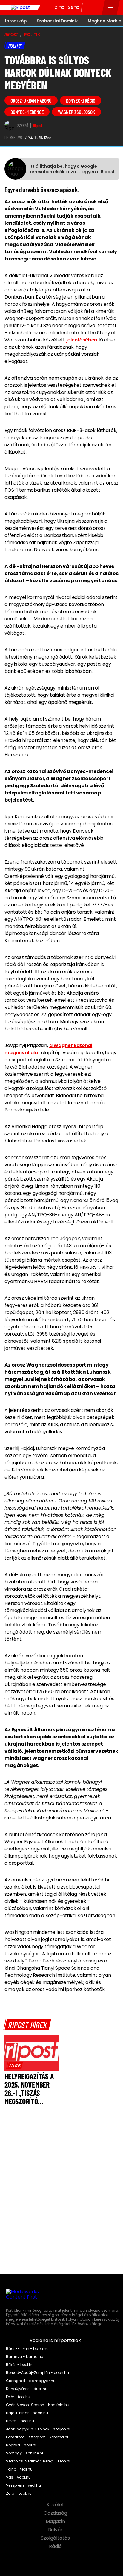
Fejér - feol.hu (18, 2397)
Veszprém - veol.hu (23, 2485)
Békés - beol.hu (20, 2365)
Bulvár (56, 2530)
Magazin (56, 2521)
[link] (15, 2066)
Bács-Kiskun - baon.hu (27, 2349)
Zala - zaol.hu (19, 2493)
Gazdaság (56, 2513)
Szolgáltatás (56, 2538)
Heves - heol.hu (20, 2421)
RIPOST (11, 35)
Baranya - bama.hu (25, 2357)
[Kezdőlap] (20, 7)
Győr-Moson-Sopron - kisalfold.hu (38, 2405)
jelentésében (82, 340)
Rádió (56, 2547)
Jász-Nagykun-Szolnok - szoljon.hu (39, 2429)
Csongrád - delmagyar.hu (31, 2381)
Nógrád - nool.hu (22, 2445)
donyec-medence (27, 112)
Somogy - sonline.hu (25, 2453)
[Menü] (111, 7)
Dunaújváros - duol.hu (27, 2389)
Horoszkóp (15, 21)
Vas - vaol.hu (18, 2477)
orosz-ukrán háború (31, 100)
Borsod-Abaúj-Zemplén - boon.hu (37, 2373)
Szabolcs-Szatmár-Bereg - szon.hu (39, 2461)
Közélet (56, 2505)
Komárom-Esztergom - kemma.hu (38, 2437)
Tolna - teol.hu (19, 2469)
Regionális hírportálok (56, 2341)
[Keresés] (96, 7)
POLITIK (32, 35)
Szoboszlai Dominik (57, 21)
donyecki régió (81, 100)
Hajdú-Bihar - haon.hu (27, 2413)
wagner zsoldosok (76, 112)
